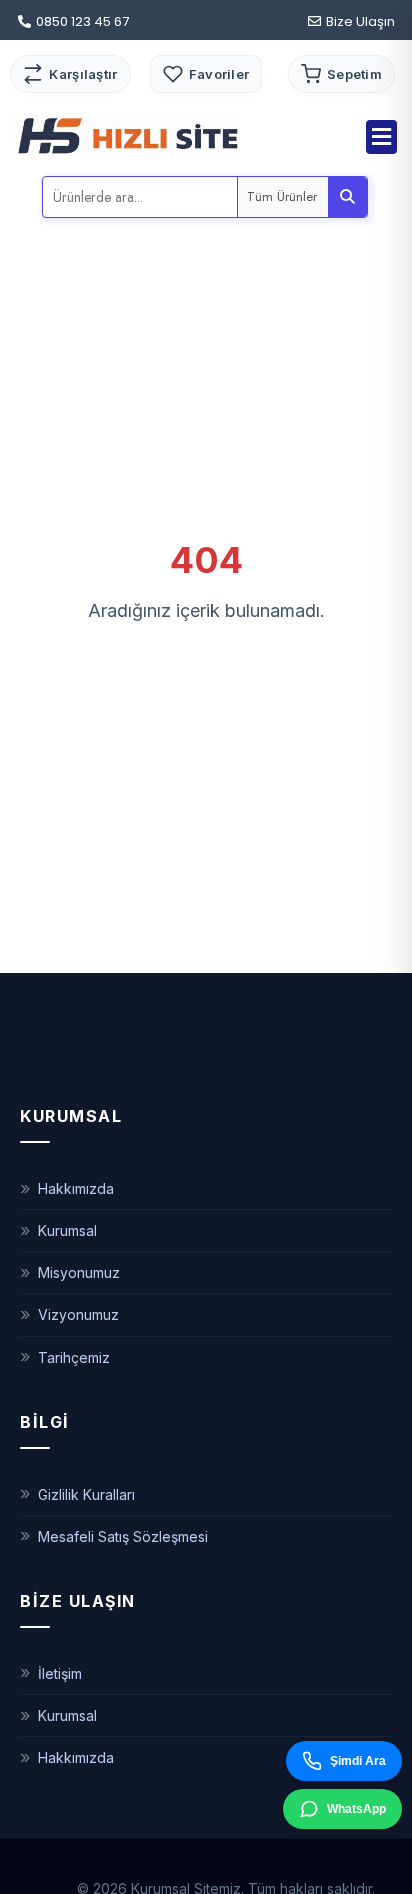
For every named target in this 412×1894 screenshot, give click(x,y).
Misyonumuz (79, 1272)
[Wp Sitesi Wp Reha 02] (127, 135)
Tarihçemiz (74, 1357)
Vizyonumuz (78, 1314)
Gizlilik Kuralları (86, 1494)
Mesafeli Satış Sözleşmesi (123, 1536)
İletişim (60, 1673)
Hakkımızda (76, 1188)
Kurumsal (67, 1230)
